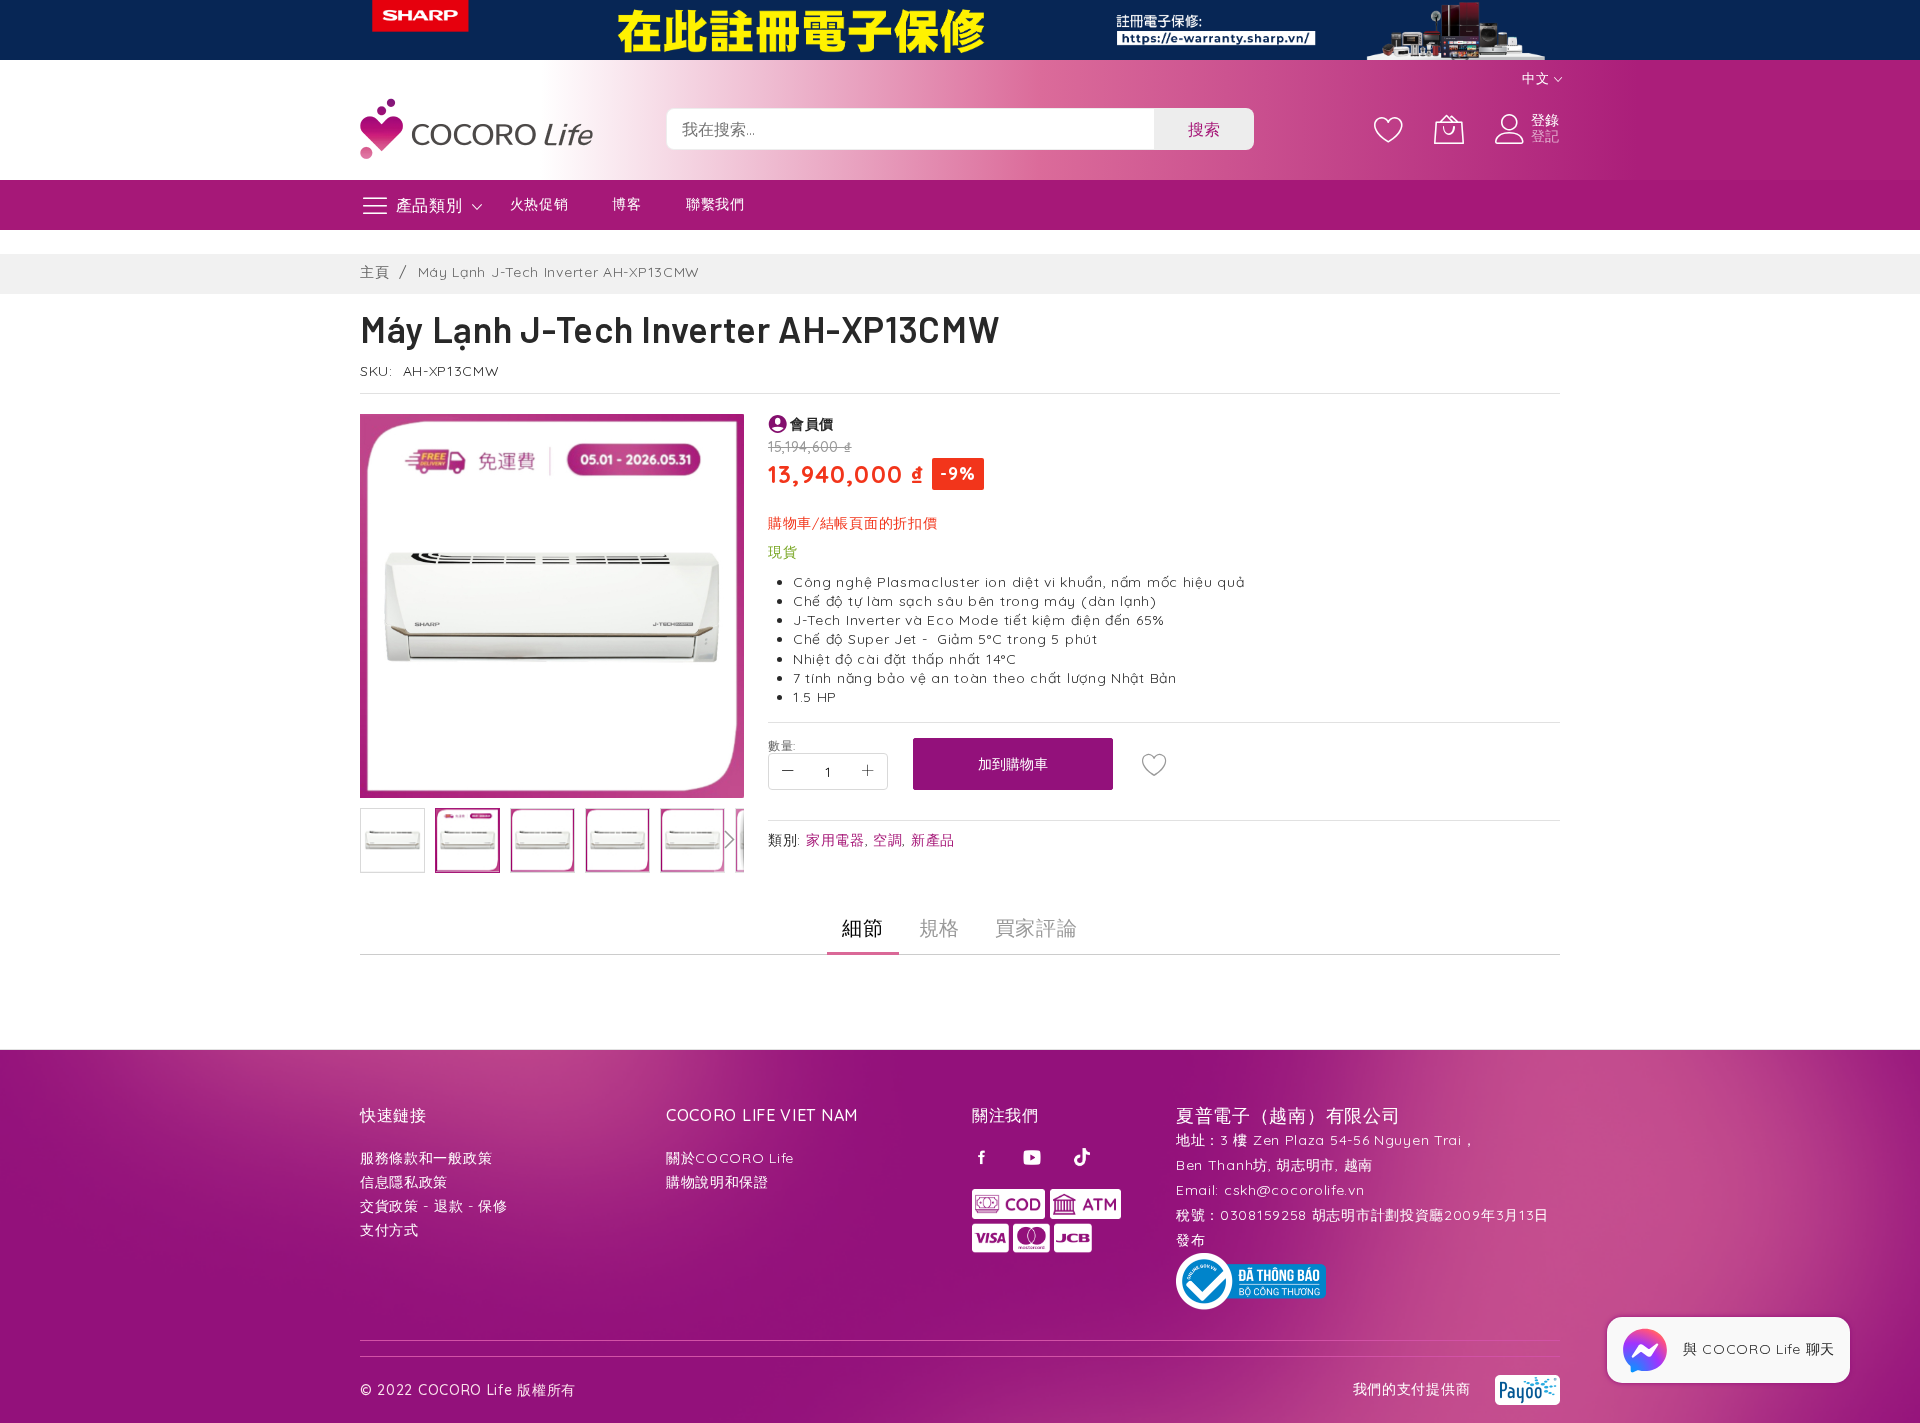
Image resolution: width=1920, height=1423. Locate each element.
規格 (939, 927)
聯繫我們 (715, 204)
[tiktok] (1084, 1156)
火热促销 (539, 204)
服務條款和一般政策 (426, 1158)
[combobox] (910, 129)
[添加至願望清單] (1155, 764)
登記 (1545, 136)
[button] (392, 840)
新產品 (933, 840)
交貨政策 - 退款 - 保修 (434, 1206)
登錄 (1545, 120)
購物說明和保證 (717, 1182)
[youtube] (1034, 1156)
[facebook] (985, 1156)
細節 (862, 927)
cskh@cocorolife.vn (1294, 1190)
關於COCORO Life (730, 1158)
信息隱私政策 (404, 1182)
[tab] (862, 928)
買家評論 (1036, 927)
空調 (887, 840)
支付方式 (389, 1230)
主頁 (374, 272)
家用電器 (835, 840)
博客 (626, 204)
